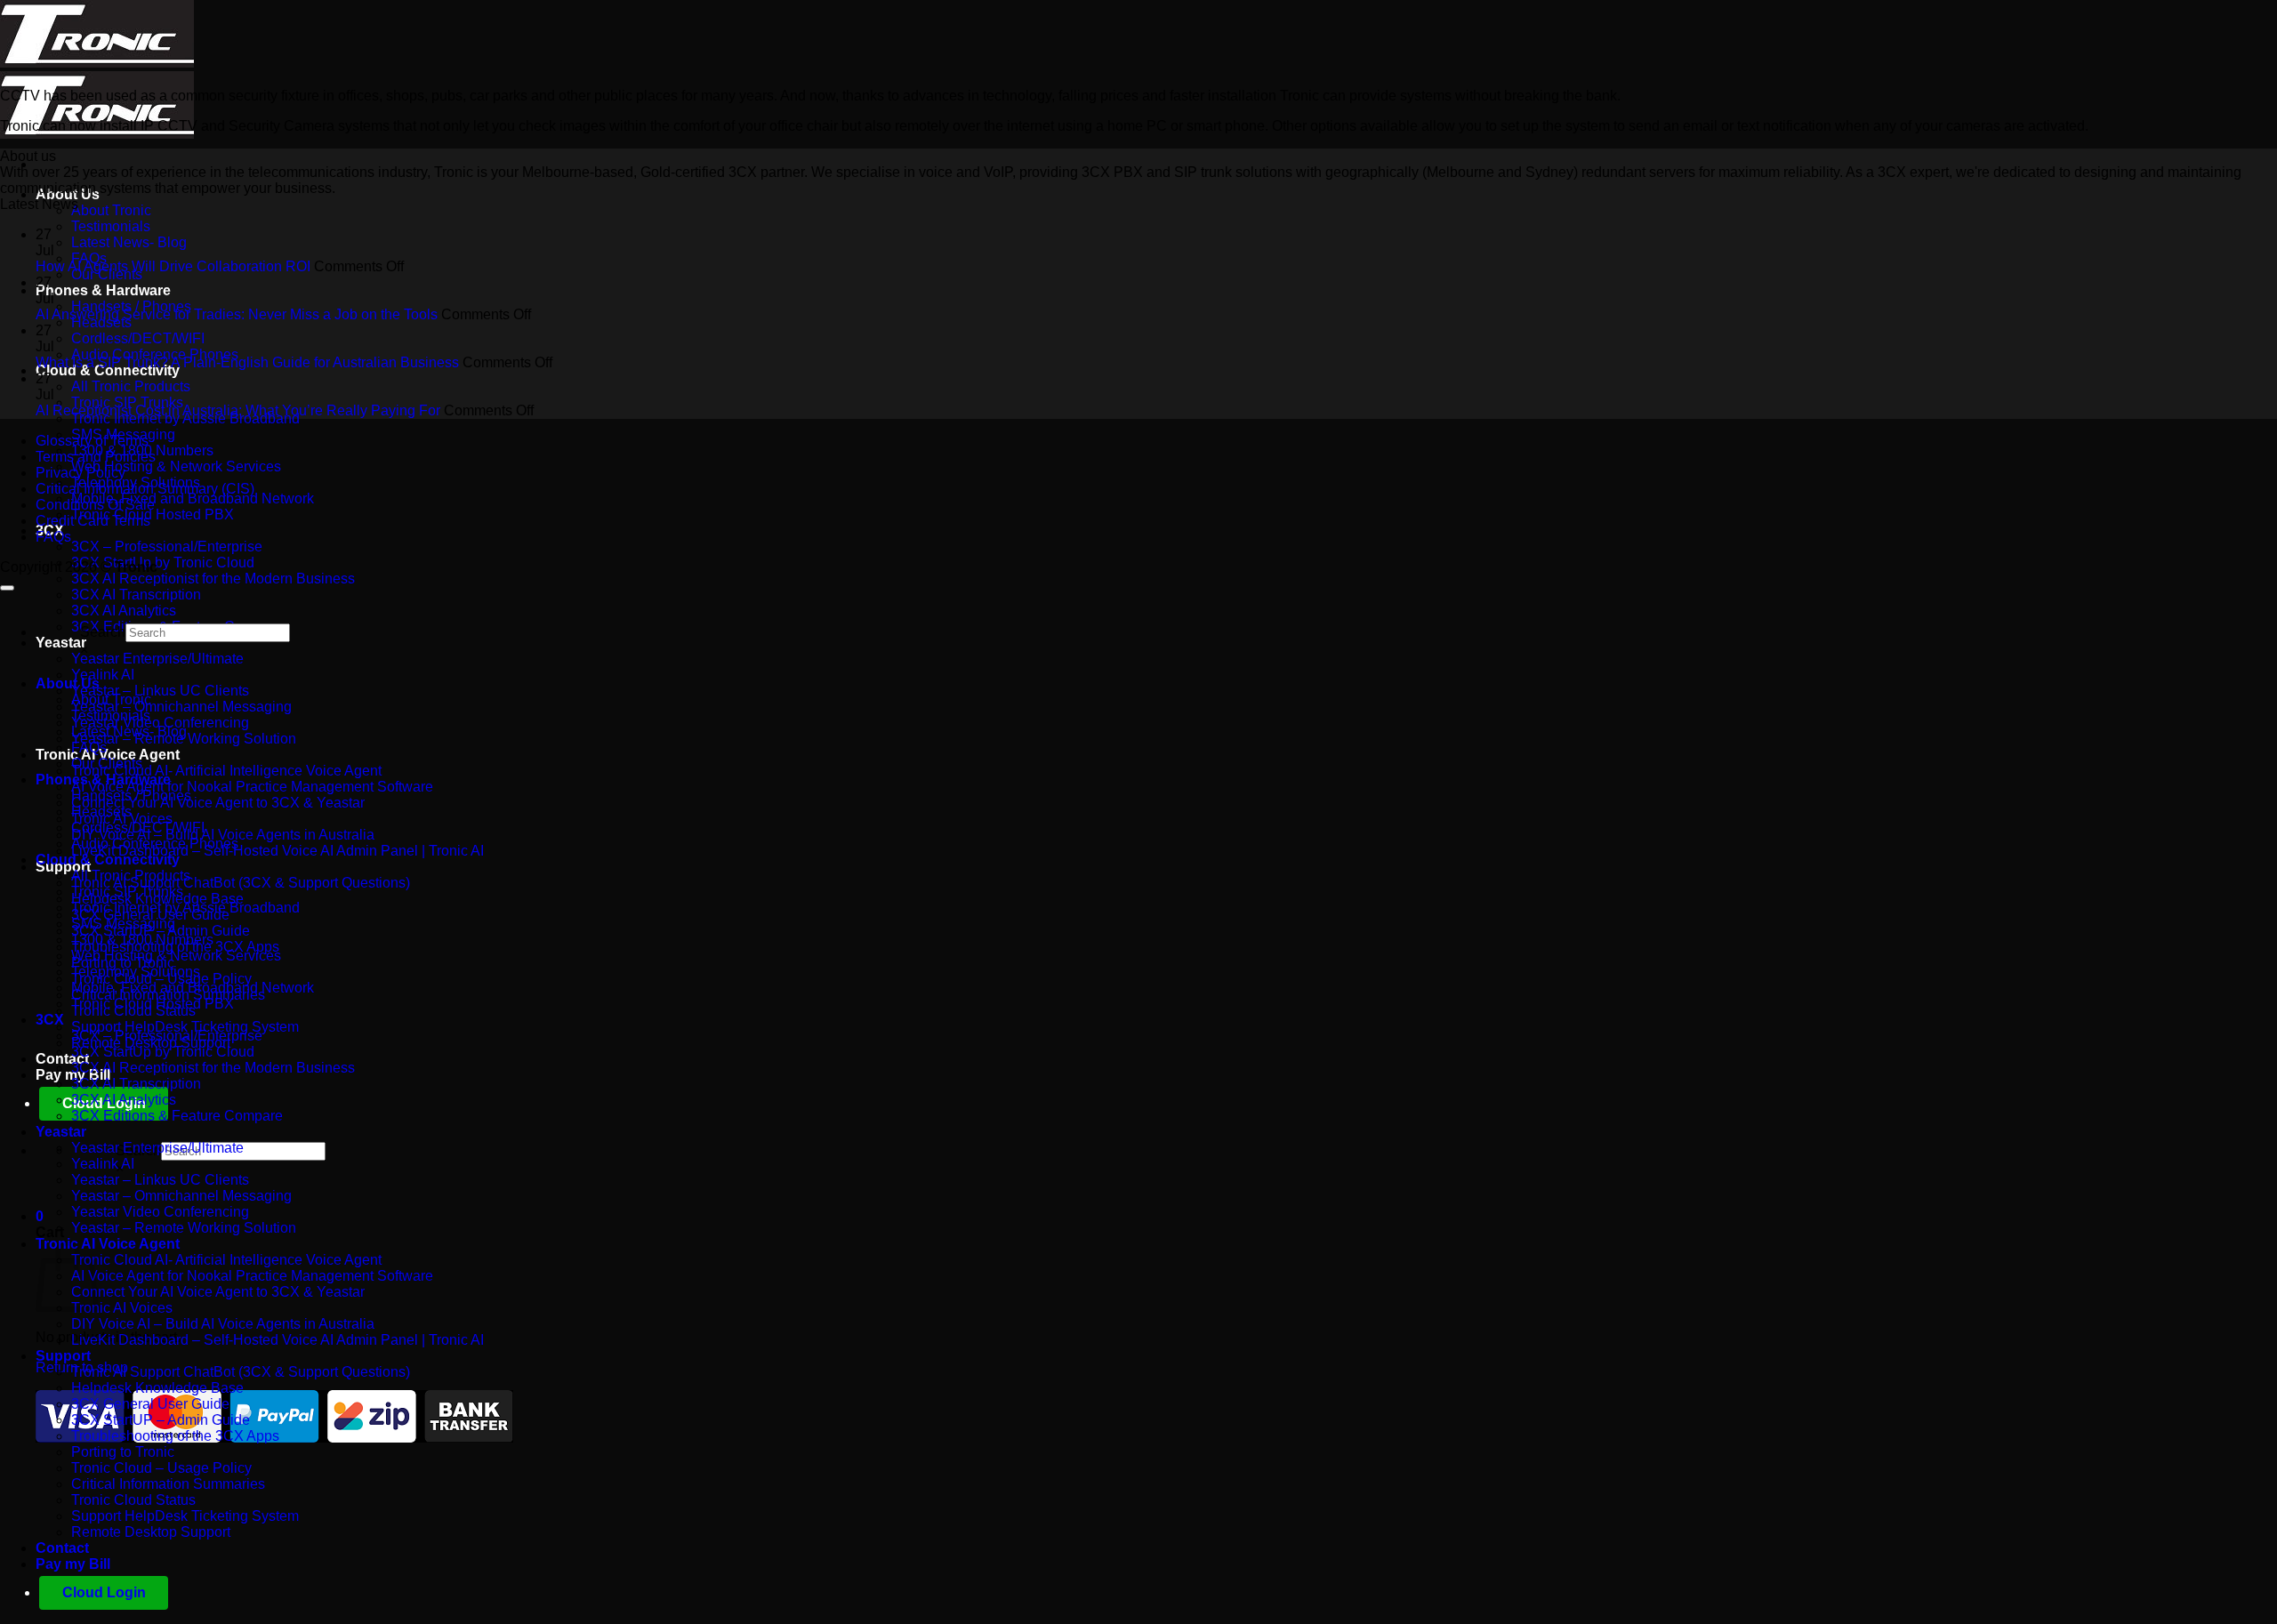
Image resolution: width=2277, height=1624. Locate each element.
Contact (62, 1059)
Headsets (101, 812)
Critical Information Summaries (168, 1484)
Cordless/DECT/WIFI (138, 338)
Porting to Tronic (123, 1452)
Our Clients (107, 764)
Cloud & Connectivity (108, 860)
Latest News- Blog (129, 242)
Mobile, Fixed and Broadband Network (193, 498)
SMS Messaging (123, 924)
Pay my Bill (73, 1564)
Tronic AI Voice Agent (108, 755)
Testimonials (111, 226)
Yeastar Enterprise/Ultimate (157, 659)
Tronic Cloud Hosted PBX (153, 515)
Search (103, 632)
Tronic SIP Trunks (127, 892)
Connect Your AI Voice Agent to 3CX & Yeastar (218, 803)
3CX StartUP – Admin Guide (161, 1420)
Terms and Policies (96, 457)
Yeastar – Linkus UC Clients (160, 691)
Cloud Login (104, 1592)
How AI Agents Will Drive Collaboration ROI (173, 266)
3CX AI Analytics (124, 611)
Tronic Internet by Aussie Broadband (185, 908)
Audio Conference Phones (155, 844)
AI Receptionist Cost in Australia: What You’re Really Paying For (238, 410)
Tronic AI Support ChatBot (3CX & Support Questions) (241, 883)
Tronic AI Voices (122, 1308)
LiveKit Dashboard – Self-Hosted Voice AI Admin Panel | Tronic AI (278, 851)
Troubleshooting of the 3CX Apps (175, 1436)
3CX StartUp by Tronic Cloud (163, 563)
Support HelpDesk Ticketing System (185, 1027)
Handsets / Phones (131, 796)
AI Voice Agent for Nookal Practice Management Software (252, 787)
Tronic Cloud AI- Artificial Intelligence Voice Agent (226, 771)
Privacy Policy (80, 473)
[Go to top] (7, 588)
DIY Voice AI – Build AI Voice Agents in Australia (223, 835)
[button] (40, 1216)
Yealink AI (103, 675)
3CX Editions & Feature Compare (177, 1116)
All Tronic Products (131, 386)
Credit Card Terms (93, 521)
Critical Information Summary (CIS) (145, 489)
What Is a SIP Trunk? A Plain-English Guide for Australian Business (247, 362)
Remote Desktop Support (151, 1532)
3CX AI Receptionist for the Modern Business (213, 579)
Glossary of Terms (92, 441)
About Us (68, 194)
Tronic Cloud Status (133, 1500)
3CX (50, 1020)
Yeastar (61, 643)
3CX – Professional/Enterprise (167, 547)
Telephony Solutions (136, 972)
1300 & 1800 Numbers (142, 940)
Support (63, 1356)
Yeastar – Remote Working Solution (184, 1228)
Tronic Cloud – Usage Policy (161, 1468)
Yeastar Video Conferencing (160, 723)
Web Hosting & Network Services (176, 466)
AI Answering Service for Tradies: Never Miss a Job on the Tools (237, 314)
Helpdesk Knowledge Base (157, 1388)
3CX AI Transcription (136, 595)
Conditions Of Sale (95, 505)
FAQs (53, 537)
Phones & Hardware (103, 290)
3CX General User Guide (150, 1404)
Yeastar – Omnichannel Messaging (181, 707)
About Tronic (111, 210)
